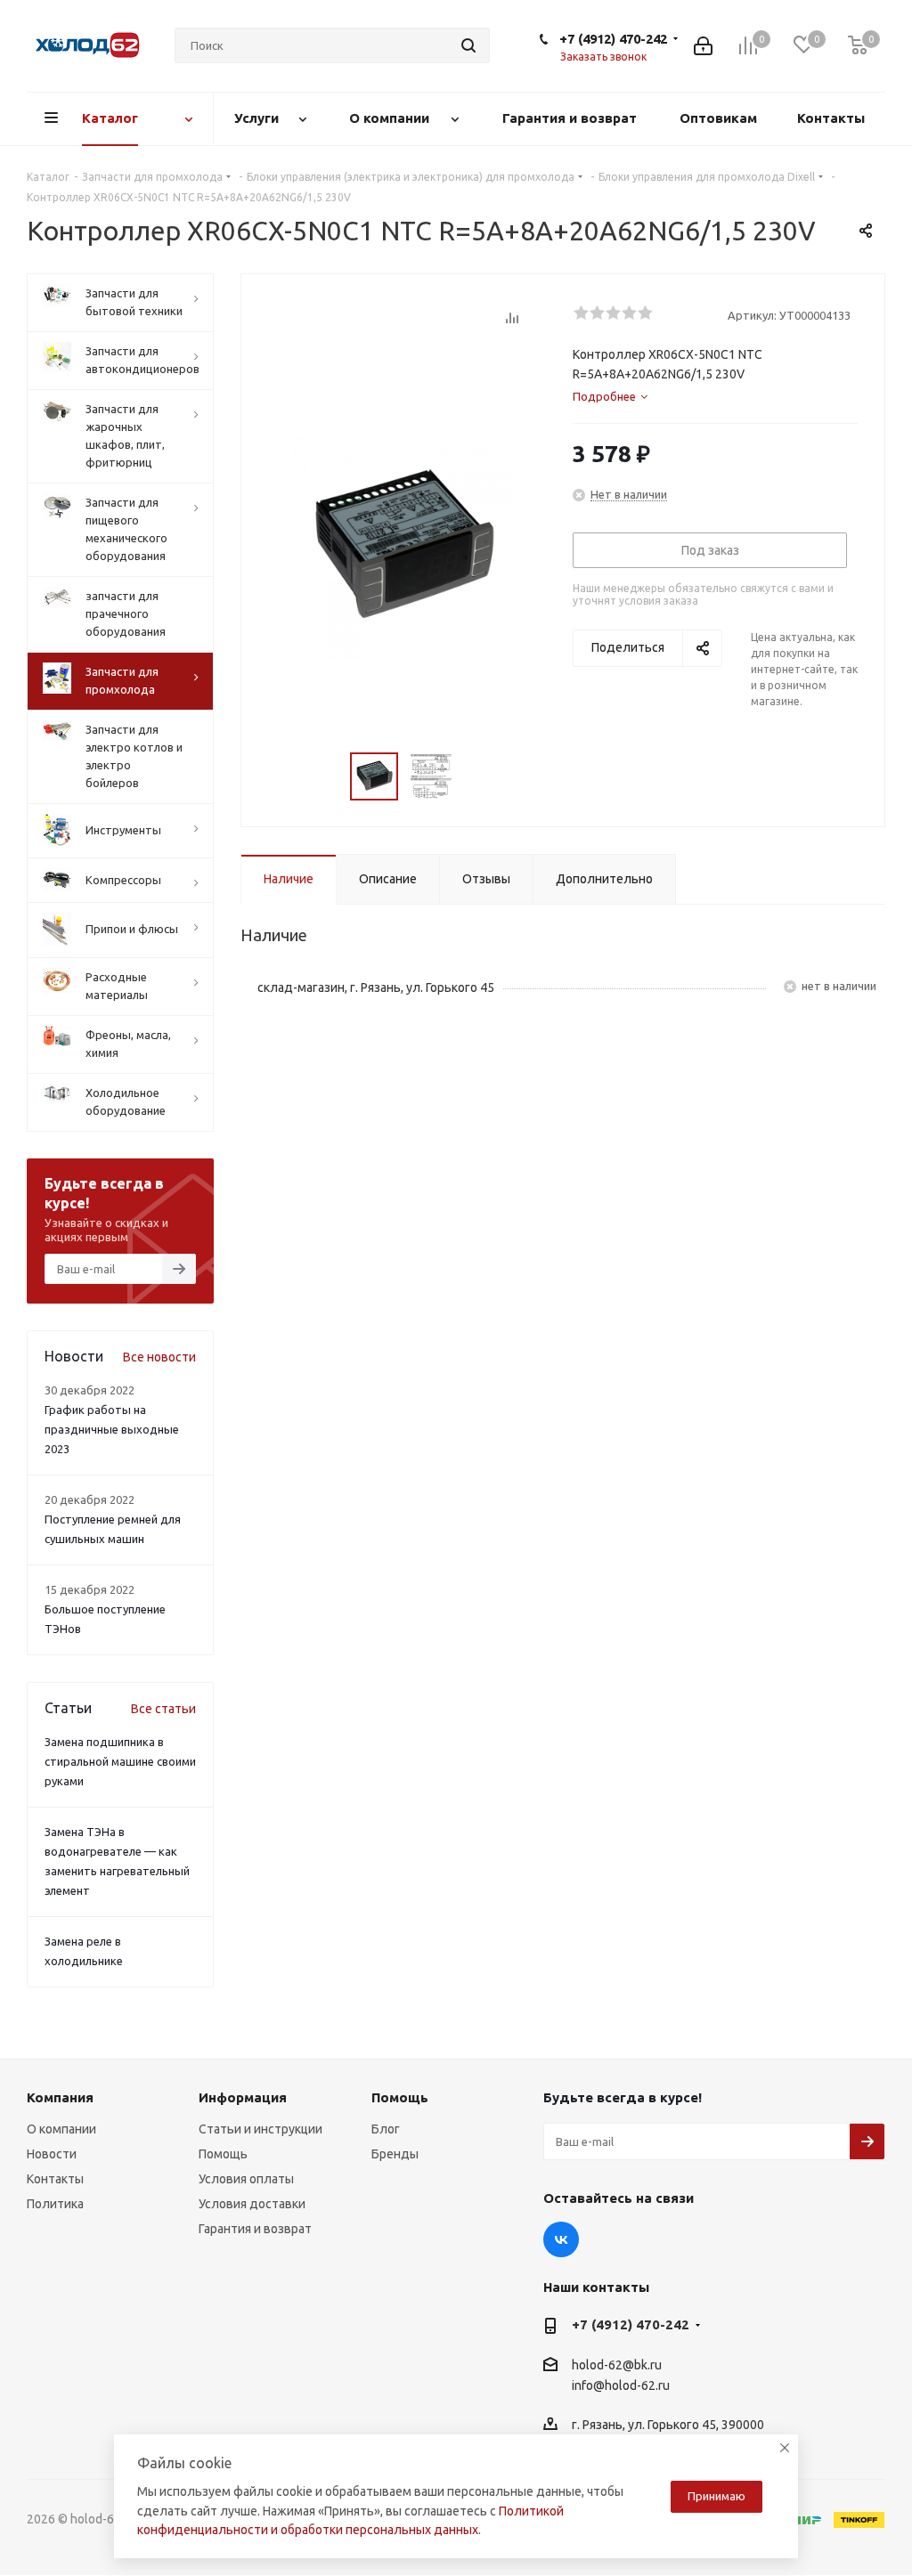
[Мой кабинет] (703, 46)
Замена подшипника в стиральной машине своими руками (120, 1761)
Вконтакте (561, 2239)
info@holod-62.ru (621, 2385)
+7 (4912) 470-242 (613, 39)
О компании (61, 2129)
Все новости (159, 1357)
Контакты (55, 2179)
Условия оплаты (246, 2179)
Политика (55, 2204)
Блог (386, 2129)
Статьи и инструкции (261, 2129)
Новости (52, 2154)
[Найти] (468, 45)
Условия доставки (252, 2204)
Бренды (395, 2154)
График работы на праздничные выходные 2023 (112, 1429)
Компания (60, 2097)
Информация (243, 2097)
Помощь (223, 2154)
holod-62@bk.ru (617, 2365)
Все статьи (163, 1709)
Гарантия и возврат (255, 2229)
